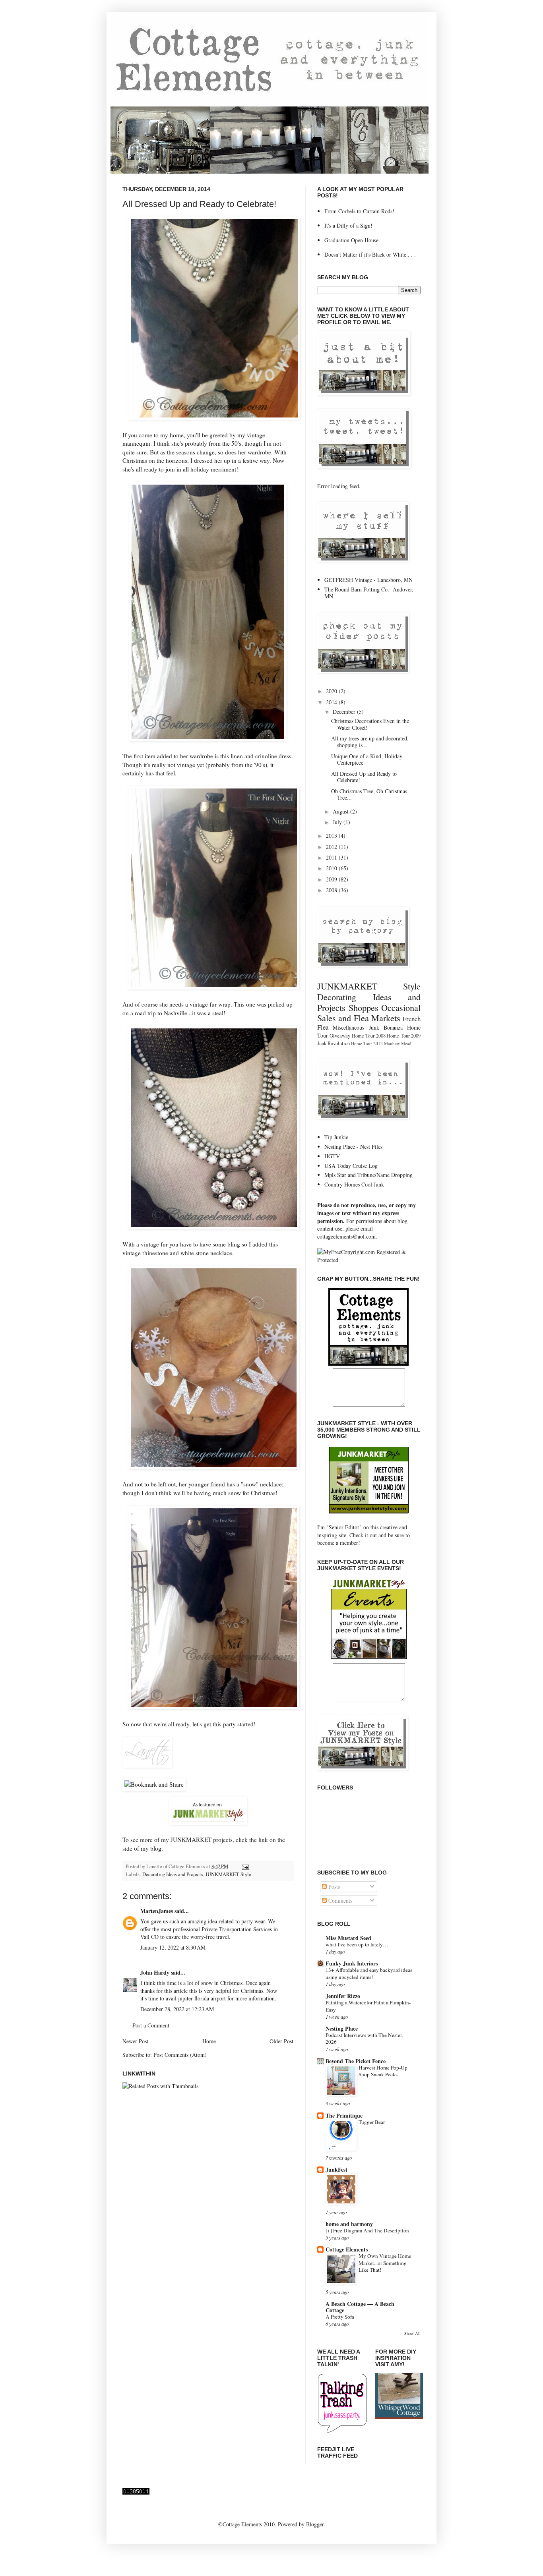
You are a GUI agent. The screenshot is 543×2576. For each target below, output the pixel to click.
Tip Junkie (336, 1137)
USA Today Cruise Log (351, 1166)
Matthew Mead (398, 1043)
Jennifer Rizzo (343, 1996)
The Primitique (344, 2115)
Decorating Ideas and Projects (173, 1874)
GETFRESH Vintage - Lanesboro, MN (368, 580)
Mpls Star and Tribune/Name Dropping (368, 1175)
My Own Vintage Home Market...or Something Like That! (385, 2263)
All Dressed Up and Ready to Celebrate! (199, 204)
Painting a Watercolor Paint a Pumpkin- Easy (368, 2006)
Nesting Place (342, 2028)
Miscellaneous (348, 1027)
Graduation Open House (351, 240)
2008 (332, 890)
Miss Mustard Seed (348, 1938)
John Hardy (155, 1972)
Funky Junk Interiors (352, 1963)
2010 (332, 868)
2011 (332, 857)
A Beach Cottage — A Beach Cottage (360, 2307)
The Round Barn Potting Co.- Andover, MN (369, 593)
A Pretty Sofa (340, 2317)
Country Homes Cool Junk (354, 1184)
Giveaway (340, 1036)
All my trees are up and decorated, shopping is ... (370, 742)
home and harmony (349, 2224)
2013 (332, 836)
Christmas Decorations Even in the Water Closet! (370, 724)
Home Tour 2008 (369, 1036)
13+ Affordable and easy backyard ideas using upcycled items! (369, 1973)
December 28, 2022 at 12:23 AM (177, 2009)
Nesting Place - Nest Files (353, 1147)
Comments (339, 1901)
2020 (332, 691)
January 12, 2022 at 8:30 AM (173, 1947)
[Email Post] (244, 1866)
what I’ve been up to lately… (357, 1944)
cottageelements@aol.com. (347, 1236)
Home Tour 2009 (404, 1036)
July (338, 822)
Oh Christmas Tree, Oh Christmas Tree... (369, 794)
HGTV (332, 1156)
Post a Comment (151, 2025)
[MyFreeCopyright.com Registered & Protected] (369, 1260)
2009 (332, 879)
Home (209, 2041)
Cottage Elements (347, 2249)
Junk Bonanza (386, 1027)
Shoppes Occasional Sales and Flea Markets (369, 1013)
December (345, 712)
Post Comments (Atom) (180, 2055)
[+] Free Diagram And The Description (367, 2230)
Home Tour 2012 (367, 1043)
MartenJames (157, 1911)
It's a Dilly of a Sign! (348, 225)
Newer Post (135, 2041)
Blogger (315, 2524)
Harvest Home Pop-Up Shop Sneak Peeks (383, 2071)
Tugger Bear (372, 2122)
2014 (332, 702)
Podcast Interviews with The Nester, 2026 (364, 2038)
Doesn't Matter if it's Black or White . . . (370, 254)
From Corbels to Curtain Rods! (359, 211)
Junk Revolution (334, 1043)
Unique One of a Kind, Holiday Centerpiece (367, 759)
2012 (332, 847)
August (341, 811)
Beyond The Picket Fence (356, 2061)
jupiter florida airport (202, 1998)
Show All (412, 2333)
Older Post (281, 2041)
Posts (333, 1887)
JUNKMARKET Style (228, 1874)
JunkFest (336, 2169)
